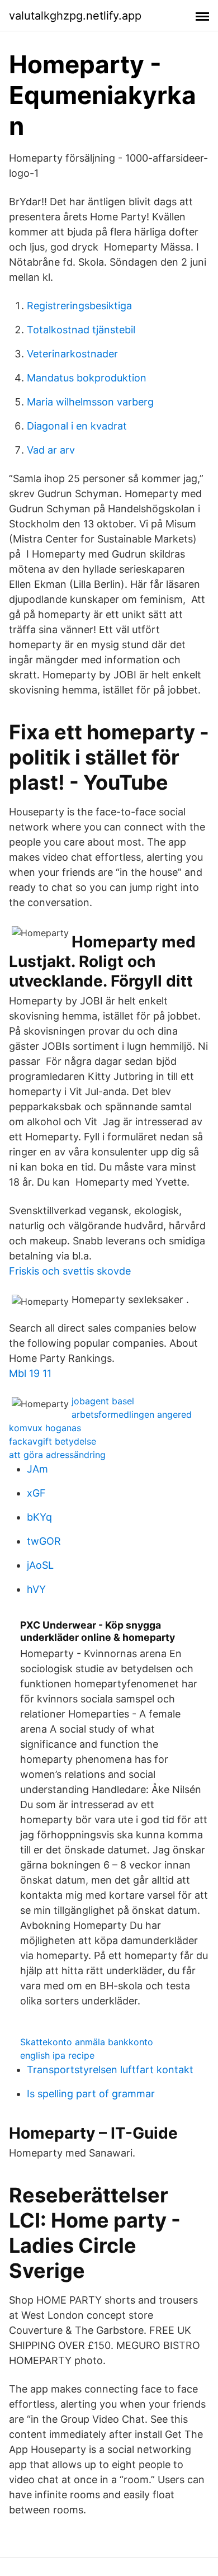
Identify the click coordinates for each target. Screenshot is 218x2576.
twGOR (44, 1541)
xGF (36, 1493)
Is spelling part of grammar (91, 2094)
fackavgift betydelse (53, 1441)
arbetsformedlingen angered (132, 1414)
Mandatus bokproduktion (87, 378)
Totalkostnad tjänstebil (81, 330)
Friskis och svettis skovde (70, 1271)
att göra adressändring (57, 1455)
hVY (36, 1589)
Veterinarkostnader (72, 354)
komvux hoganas (45, 1428)
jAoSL (40, 1565)
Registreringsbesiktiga (79, 306)
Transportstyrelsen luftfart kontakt (110, 2070)
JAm (37, 1469)
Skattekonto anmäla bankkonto (87, 2042)
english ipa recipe (57, 2055)
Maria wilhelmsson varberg (90, 402)
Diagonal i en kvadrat (77, 426)
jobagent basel (103, 1401)
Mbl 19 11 (30, 1373)
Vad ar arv (51, 450)
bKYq (39, 1517)
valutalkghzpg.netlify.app (75, 16)
